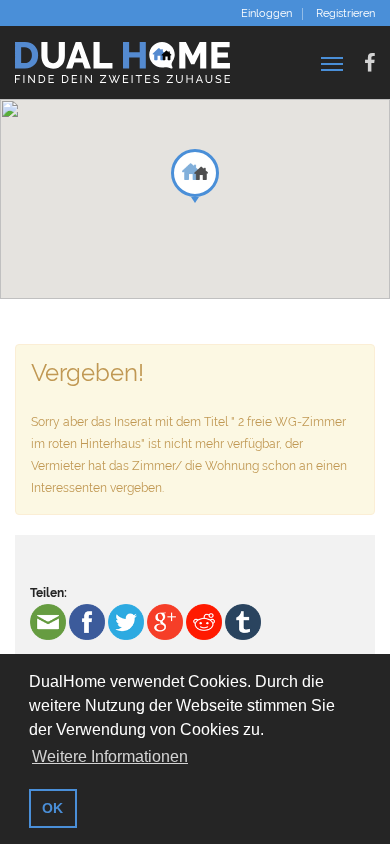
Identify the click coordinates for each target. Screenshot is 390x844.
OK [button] (52, 808)
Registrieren (345, 14)
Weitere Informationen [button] (110, 756)
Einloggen (266, 14)
